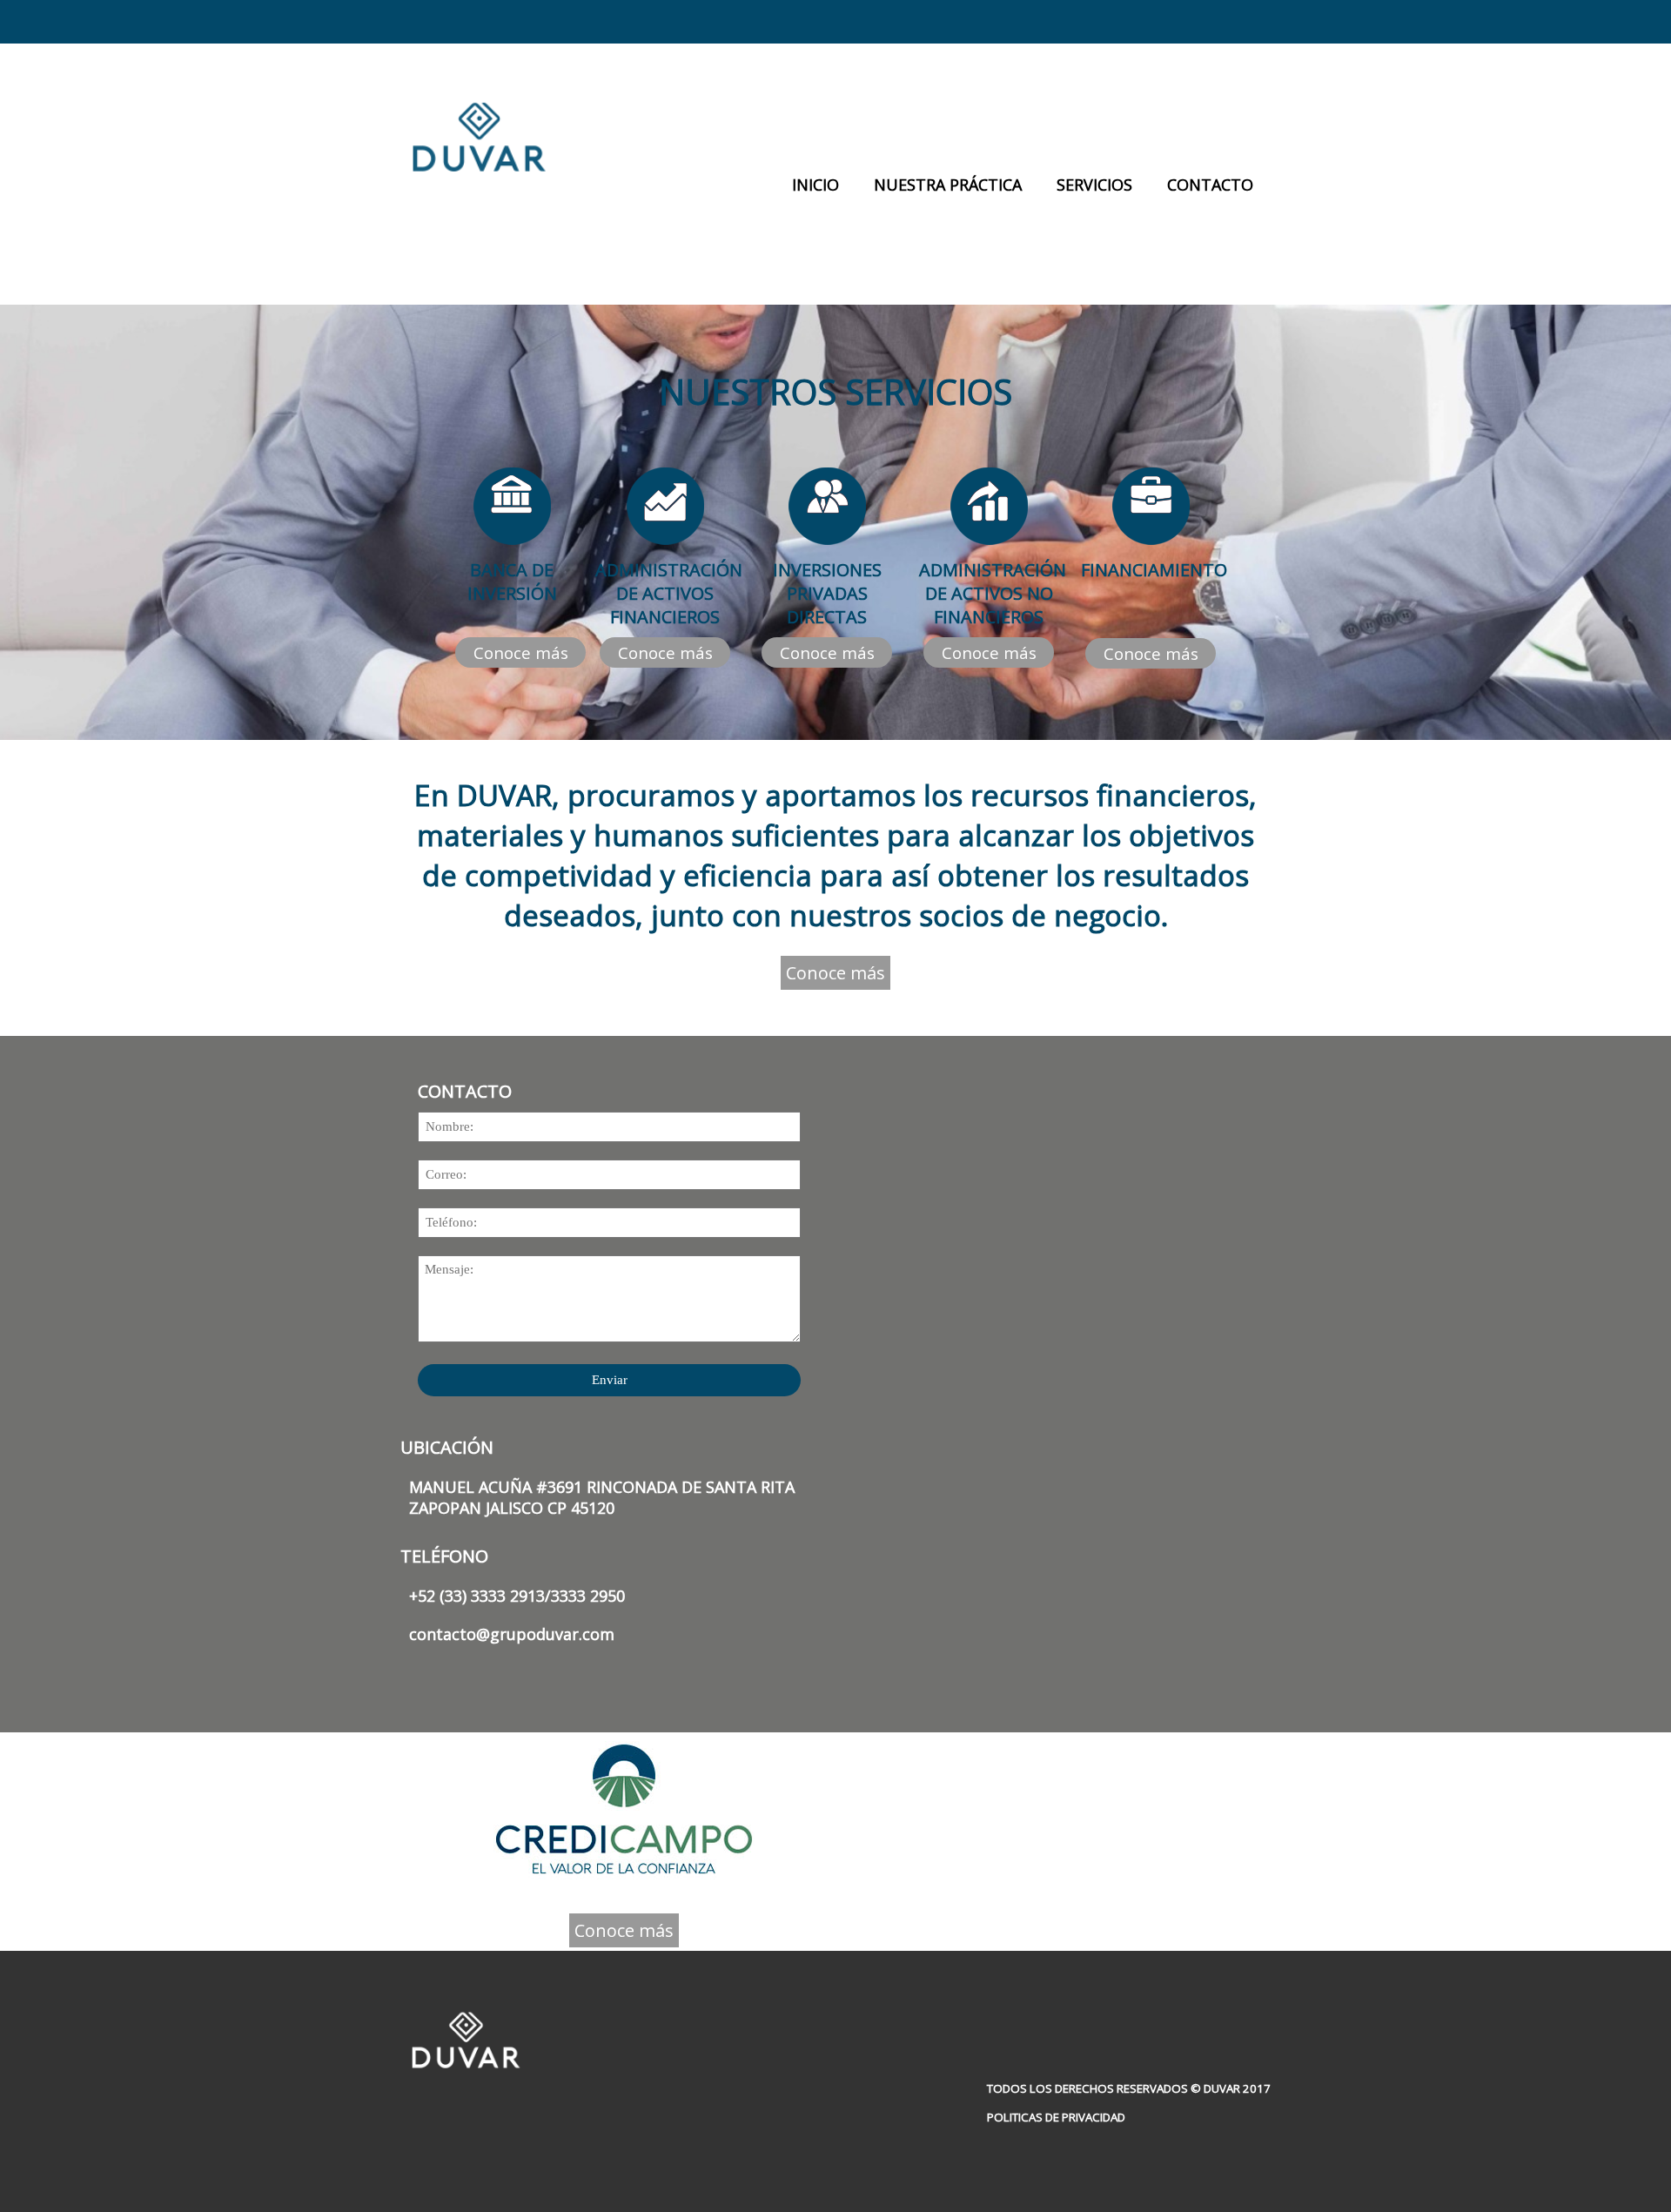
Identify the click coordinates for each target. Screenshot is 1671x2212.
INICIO (815, 185)
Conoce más (521, 652)
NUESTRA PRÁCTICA (948, 185)
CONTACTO (1210, 185)
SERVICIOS (1094, 185)
